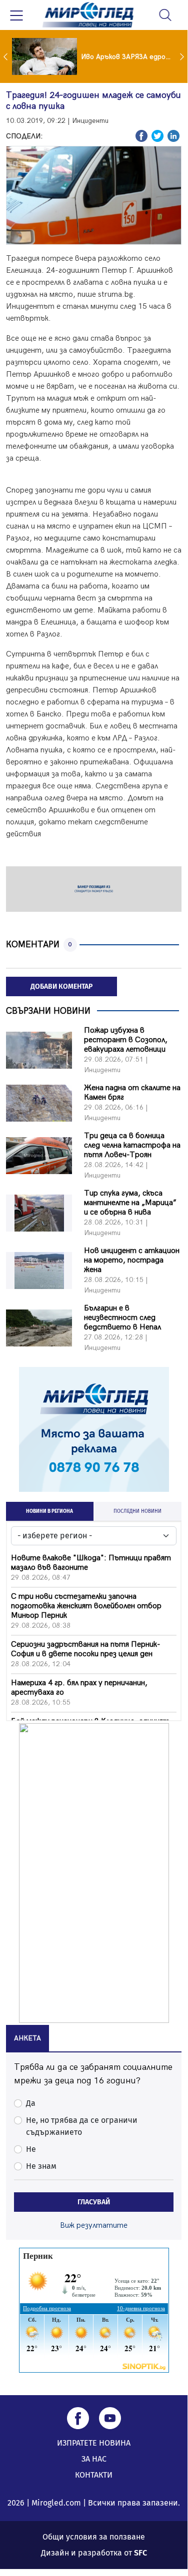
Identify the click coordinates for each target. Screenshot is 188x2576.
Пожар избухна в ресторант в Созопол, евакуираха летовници (126, 1040)
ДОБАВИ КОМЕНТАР (61, 986)
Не (31, 2149)
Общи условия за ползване (94, 2537)
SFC (140, 2553)
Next (183, 56)
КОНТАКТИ (94, 2475)
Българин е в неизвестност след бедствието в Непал (122, 1318)
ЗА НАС (94, 2459)
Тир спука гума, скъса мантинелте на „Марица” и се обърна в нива (130, 1203)
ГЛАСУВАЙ (94, 2202)
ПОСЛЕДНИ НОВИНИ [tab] (137, 1511)
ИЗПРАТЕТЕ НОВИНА (94, 2443)
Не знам (41, 2166)
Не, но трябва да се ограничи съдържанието (82, 2126)
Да (31, 2103)
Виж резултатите (94, 2226)
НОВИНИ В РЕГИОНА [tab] (49, 1511)
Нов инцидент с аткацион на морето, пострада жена (132, 1260)
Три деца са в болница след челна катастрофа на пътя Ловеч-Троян (132, 1145)
